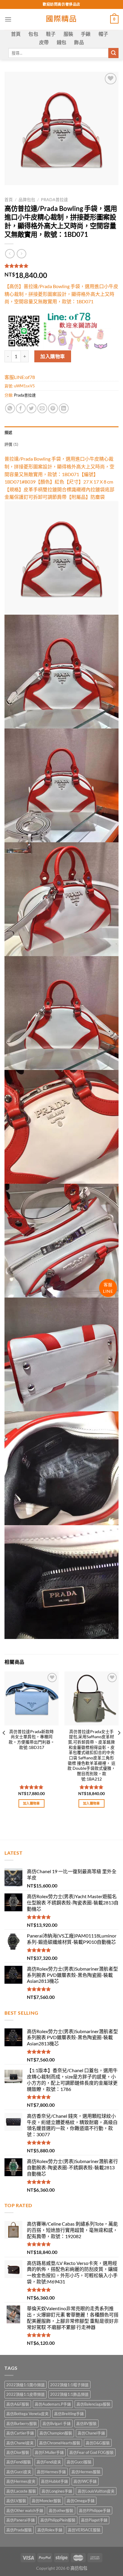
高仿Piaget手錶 (94, 2520)
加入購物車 (53, 356)
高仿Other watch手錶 (25, 2510)
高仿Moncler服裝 (46, 2501)
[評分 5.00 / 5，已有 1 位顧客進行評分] (61, 266)
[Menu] (8, 19)
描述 (9, 432)
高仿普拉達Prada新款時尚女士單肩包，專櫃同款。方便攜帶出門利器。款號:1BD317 (32, 1740)
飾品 (79, 42)
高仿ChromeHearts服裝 (60, 2443)
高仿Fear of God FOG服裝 (92, 2452)
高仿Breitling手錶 (69, 2414)
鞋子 (51, 34)
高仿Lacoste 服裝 (21, 2491)
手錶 (86, 34)
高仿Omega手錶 (81, 2501)
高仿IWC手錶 (85, 2481)
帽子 (103, 34)
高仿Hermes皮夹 (21, 2481)
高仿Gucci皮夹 (19, 2472)
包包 (33, 34)
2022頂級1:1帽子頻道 (69, 2385)
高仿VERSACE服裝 (84, 2530)
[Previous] (4, 1745)
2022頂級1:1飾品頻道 (69, 2394)
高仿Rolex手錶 (50, 2530)
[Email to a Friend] (42, 408)
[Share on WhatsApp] (10, 408)
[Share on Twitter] (31, 408)
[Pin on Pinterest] (53, 408)
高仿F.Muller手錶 (49, 2452)
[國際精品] (62, 19)
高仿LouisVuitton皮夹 (96, 2491)
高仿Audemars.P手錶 (53, 2404)
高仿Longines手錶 (57, 2491)
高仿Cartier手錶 (20, 2433)
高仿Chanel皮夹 (20, 2443)
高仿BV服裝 (86, 2423)
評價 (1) (11, 444)
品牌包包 (27, 200)
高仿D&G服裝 (98, 2443)
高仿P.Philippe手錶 (95, 2510)
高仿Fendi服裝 (19, 2462)
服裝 (69, 34)
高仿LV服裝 (16, 2501)
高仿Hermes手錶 (51, 2472)
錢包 (62, 42)
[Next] (119, 1745)
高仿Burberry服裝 (22, 2423)
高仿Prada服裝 (19, 2530)
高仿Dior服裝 (18, 2452)
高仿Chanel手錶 (91, 2433)
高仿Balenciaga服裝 (93, 2404)
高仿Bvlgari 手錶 (57, 2423)
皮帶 (44, 42)
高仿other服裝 (61, 2510)
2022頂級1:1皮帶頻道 (26, 2394)
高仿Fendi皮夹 (49, 2462)
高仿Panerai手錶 (21, 2520)
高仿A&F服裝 (18, 2404)
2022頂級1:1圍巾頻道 (26, 2385)
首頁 (16, 34)
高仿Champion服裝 (56, 2433)
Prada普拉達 (54, 200)
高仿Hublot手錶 (54, 2481)
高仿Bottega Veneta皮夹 (27, 2414)
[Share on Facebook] (21, 408)
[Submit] (113, 53)
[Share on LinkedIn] (64, 408)
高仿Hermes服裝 (86, 2472)
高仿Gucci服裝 (79, 2462)
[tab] (61, 432)
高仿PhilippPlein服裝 (58, 2520)
